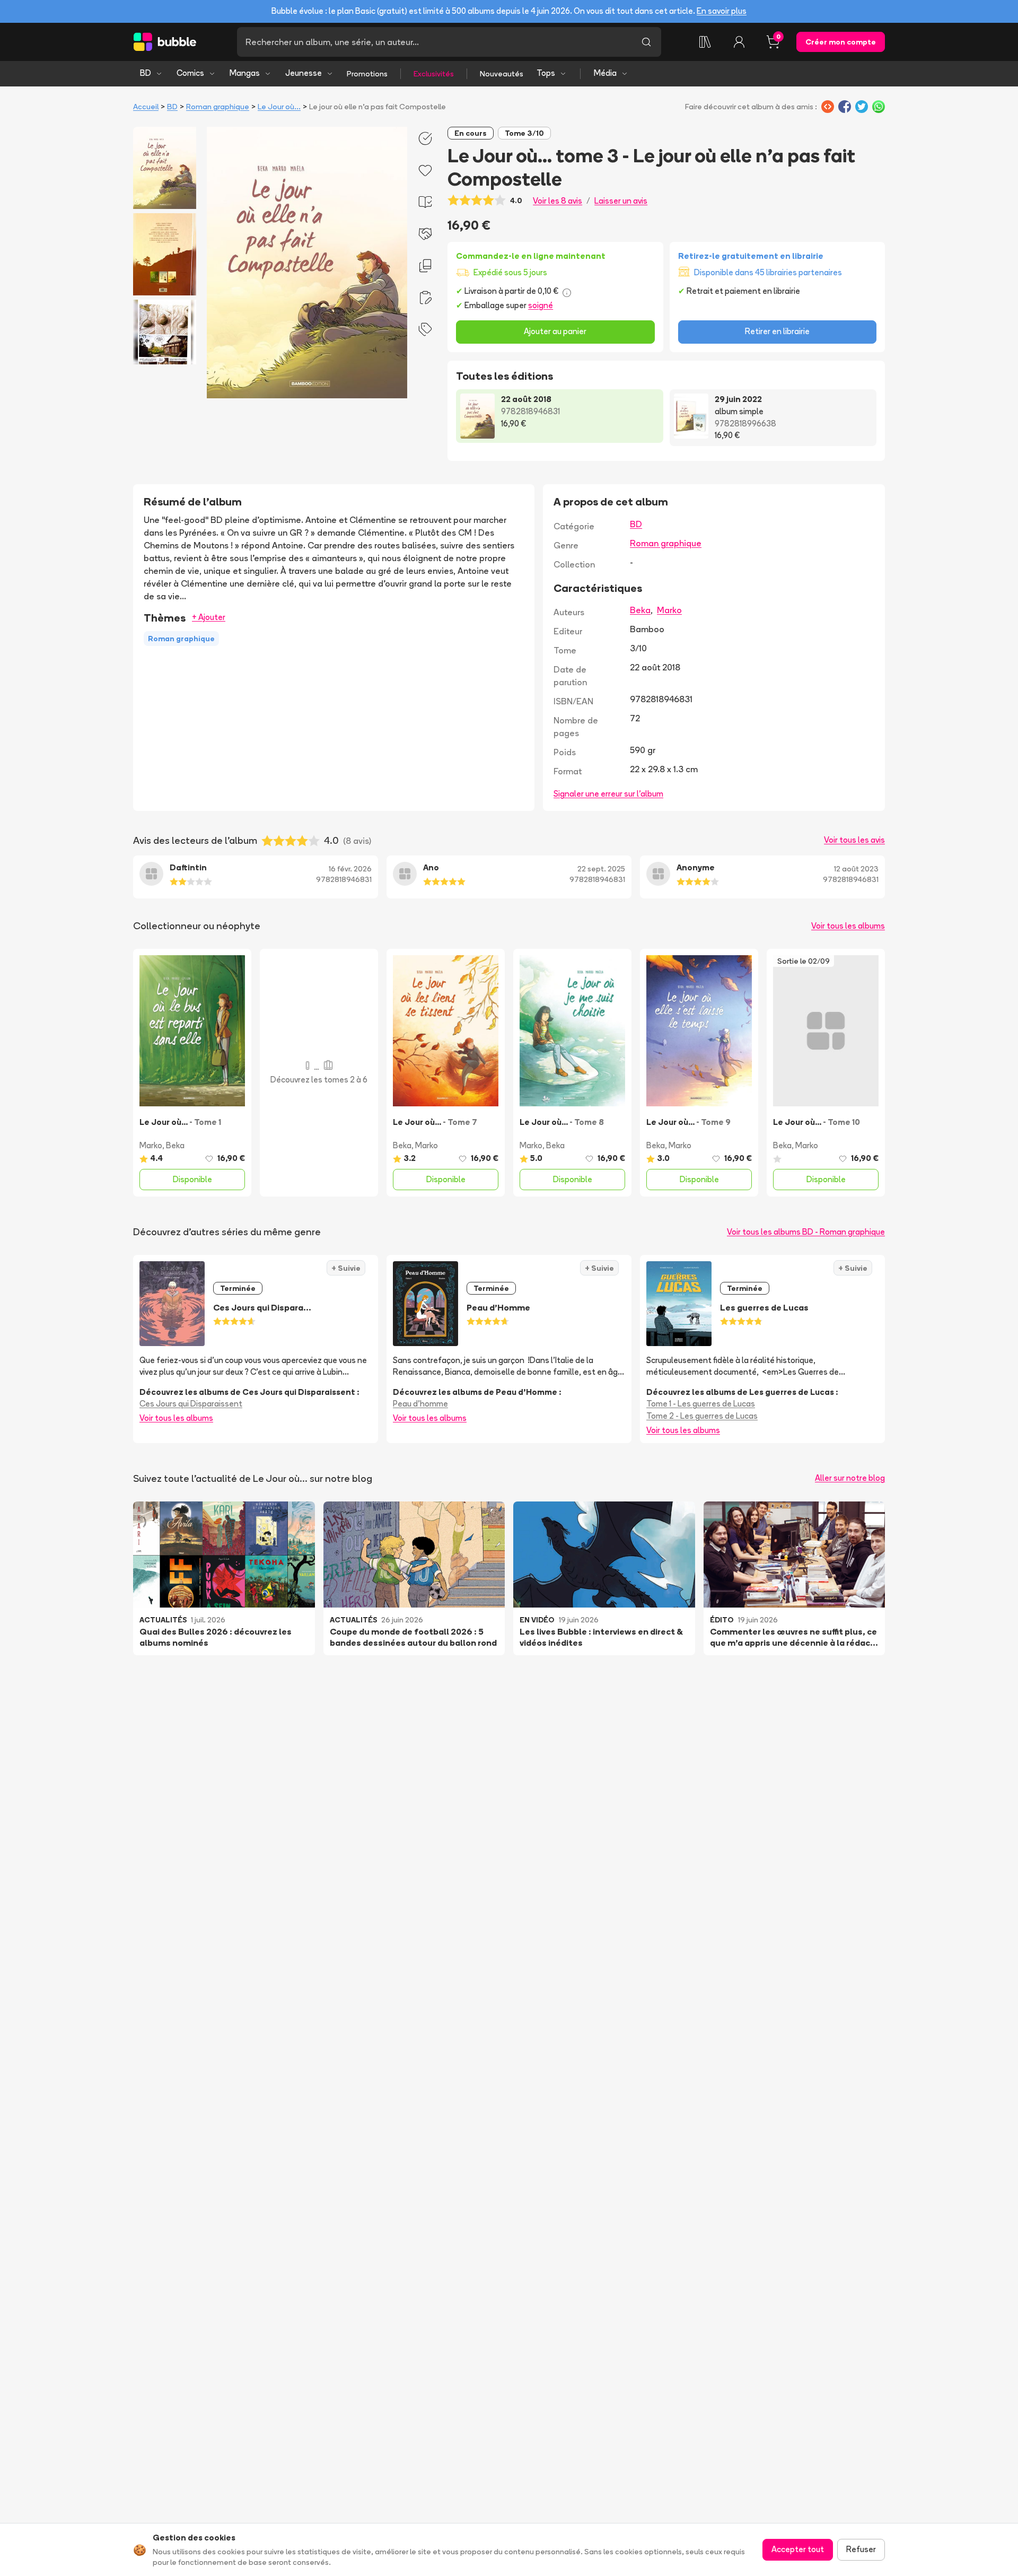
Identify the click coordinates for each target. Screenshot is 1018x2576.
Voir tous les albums (848, 926)
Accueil (146, 107)
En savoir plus (722, 11)
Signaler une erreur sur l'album (608, 794)
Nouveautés (502, 74)
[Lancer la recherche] (646, 42)
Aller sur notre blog (850, 1478)
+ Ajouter (209, 617)
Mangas (245, 73)
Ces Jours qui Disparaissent (191, 1404)
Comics (190, 73)
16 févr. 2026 (350, 869)
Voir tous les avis (854, 840)
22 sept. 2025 (601, 869)
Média (605, 73)
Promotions (367, 74)
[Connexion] (739, 42)
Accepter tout (798, 2549)
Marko (669, 610)
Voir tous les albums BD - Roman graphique (806, 1232)
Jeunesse (304, 73)
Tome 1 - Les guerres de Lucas (701, 1404)
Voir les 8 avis (558, 201)
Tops (546, 73)
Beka (640, 610)
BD (146, 73)
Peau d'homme (420, 1404)
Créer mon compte (841, 42)
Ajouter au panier (555, 331)
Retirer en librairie (777, 331)
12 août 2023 (856, 869)
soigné (541, 305)
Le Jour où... (279, 107)
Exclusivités (434, 74)
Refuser (861, 2549)
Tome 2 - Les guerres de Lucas (702, 1416)
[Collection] (705, 42)
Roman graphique (218, 107)
